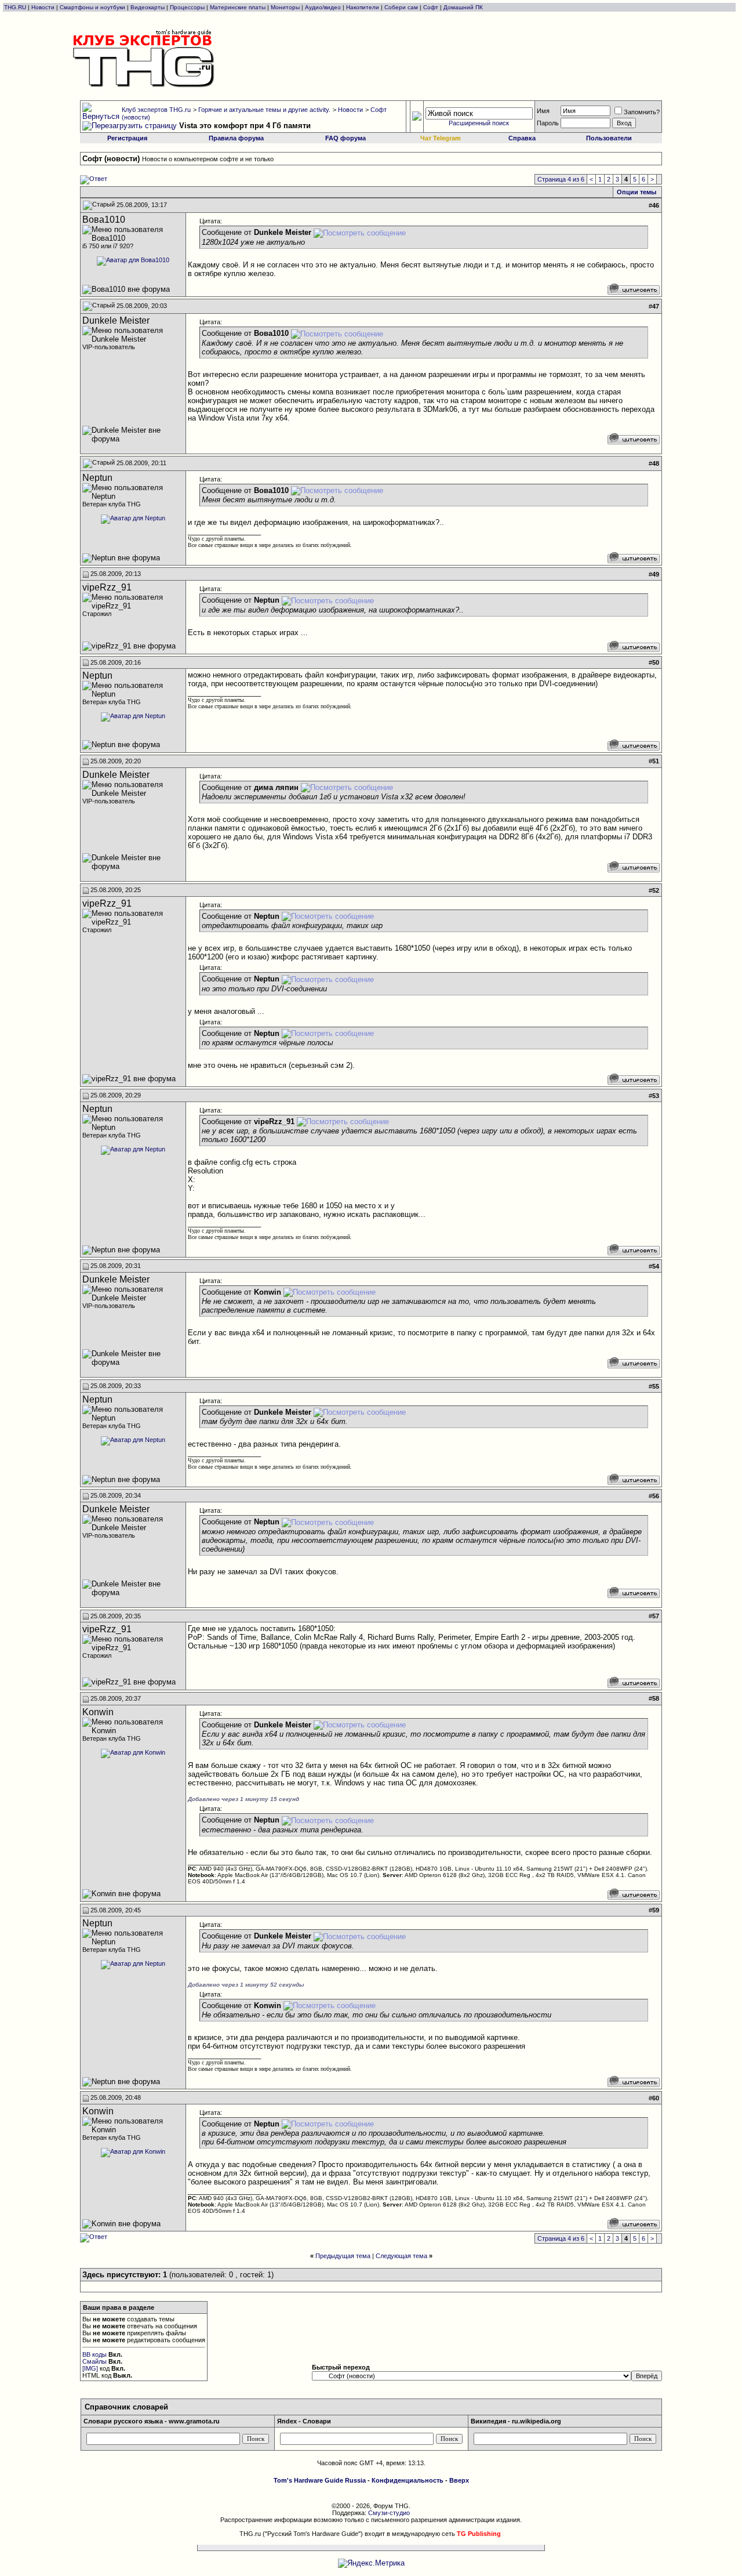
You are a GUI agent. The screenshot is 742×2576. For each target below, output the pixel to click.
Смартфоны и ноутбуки (92, 7)
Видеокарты (148, 7)
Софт (431, 7)
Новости (43, 7)
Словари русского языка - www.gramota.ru (152, 2421)
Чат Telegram (441, 138)
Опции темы (636, 192)
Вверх (459, 2480)
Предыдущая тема (343, 2256)
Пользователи (609, 138)
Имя (543, 111)
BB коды (94, 2354)
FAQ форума (345, 138)
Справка (522, 138)
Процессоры (187, 7)
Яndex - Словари (304, 2421)
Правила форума (236, 138)
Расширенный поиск (479, 123)
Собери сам (401, 7)
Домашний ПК (463, 7)
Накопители (363, 7)
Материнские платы (238, 7)
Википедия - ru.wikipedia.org (516, 2421)
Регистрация (127, 138)
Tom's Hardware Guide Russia (320, 2480)
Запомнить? (642, 112)
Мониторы (285, 7)
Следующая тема (401, 2256)
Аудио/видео (323, 7)
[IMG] (90, 2368)
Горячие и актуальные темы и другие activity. (264, 110)
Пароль (548, 123)
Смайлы (94, 2361)
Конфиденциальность (408, 2480)
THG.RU (16, 7)
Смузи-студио (389, 2513)
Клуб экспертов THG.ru (156, 110)
